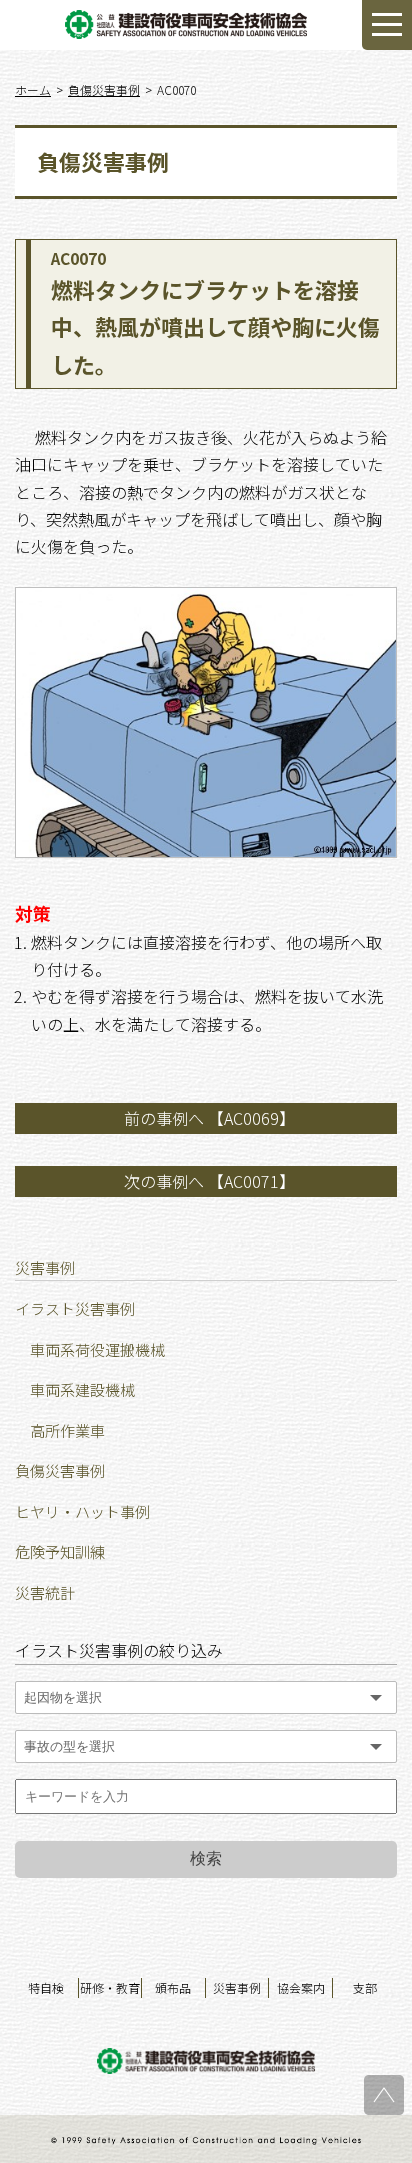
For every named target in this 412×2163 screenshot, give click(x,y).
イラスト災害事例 (75, 1308)
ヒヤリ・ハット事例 (82, 1511)
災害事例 (237, 1987)
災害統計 (45, 1592)
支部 (365, 1987)
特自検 (46, 1987)
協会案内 (301, 1987)
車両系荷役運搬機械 (97, 1349)
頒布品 (173, 1987)
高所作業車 (67, 1430)
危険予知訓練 (60, 1551)
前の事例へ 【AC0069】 (209, 1118)
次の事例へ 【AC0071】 (209, 1181)
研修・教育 (110, 1987)
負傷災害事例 (60, 1470)
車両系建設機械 (82, 1389)
